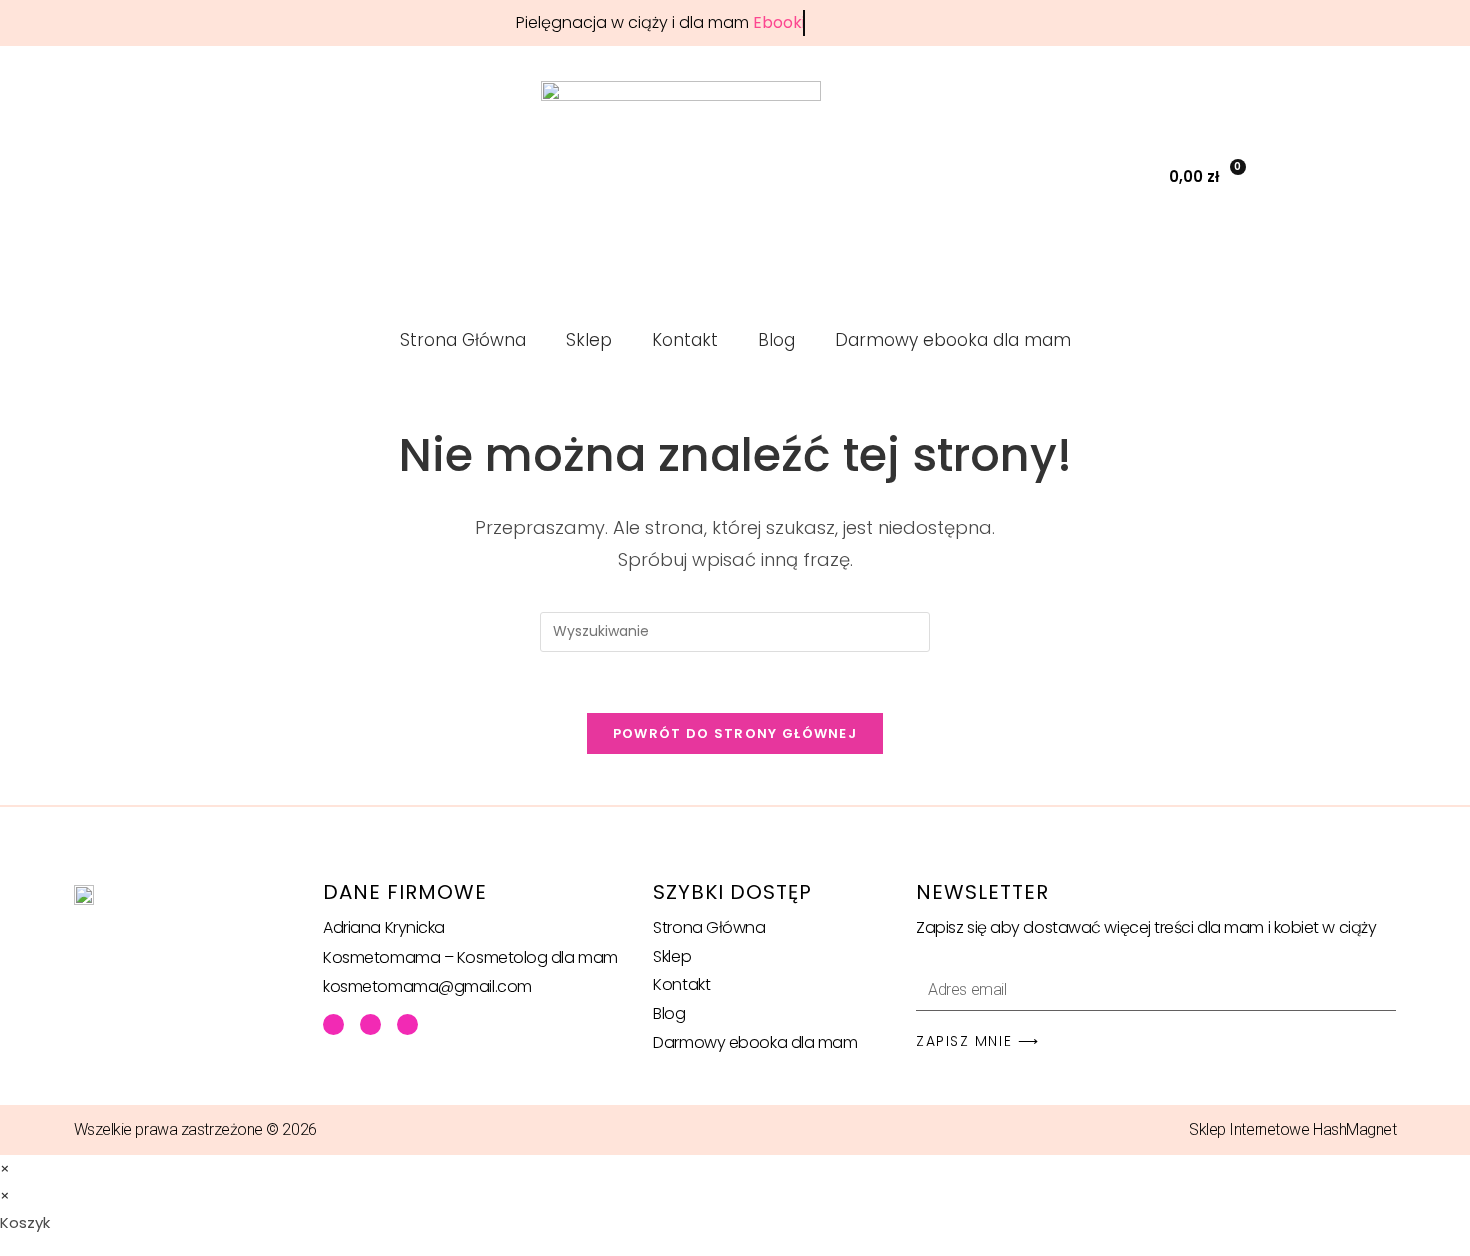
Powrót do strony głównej (735, 733)
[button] (1099, 176)
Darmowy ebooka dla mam (953, 340)
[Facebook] (333, 1024)
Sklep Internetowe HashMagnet (1292, 1129)
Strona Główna (463, 340)
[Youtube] (370, 1024)
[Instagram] (407, 1024)
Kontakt (685, 340)
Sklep (589, 340)
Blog (776, 340)
